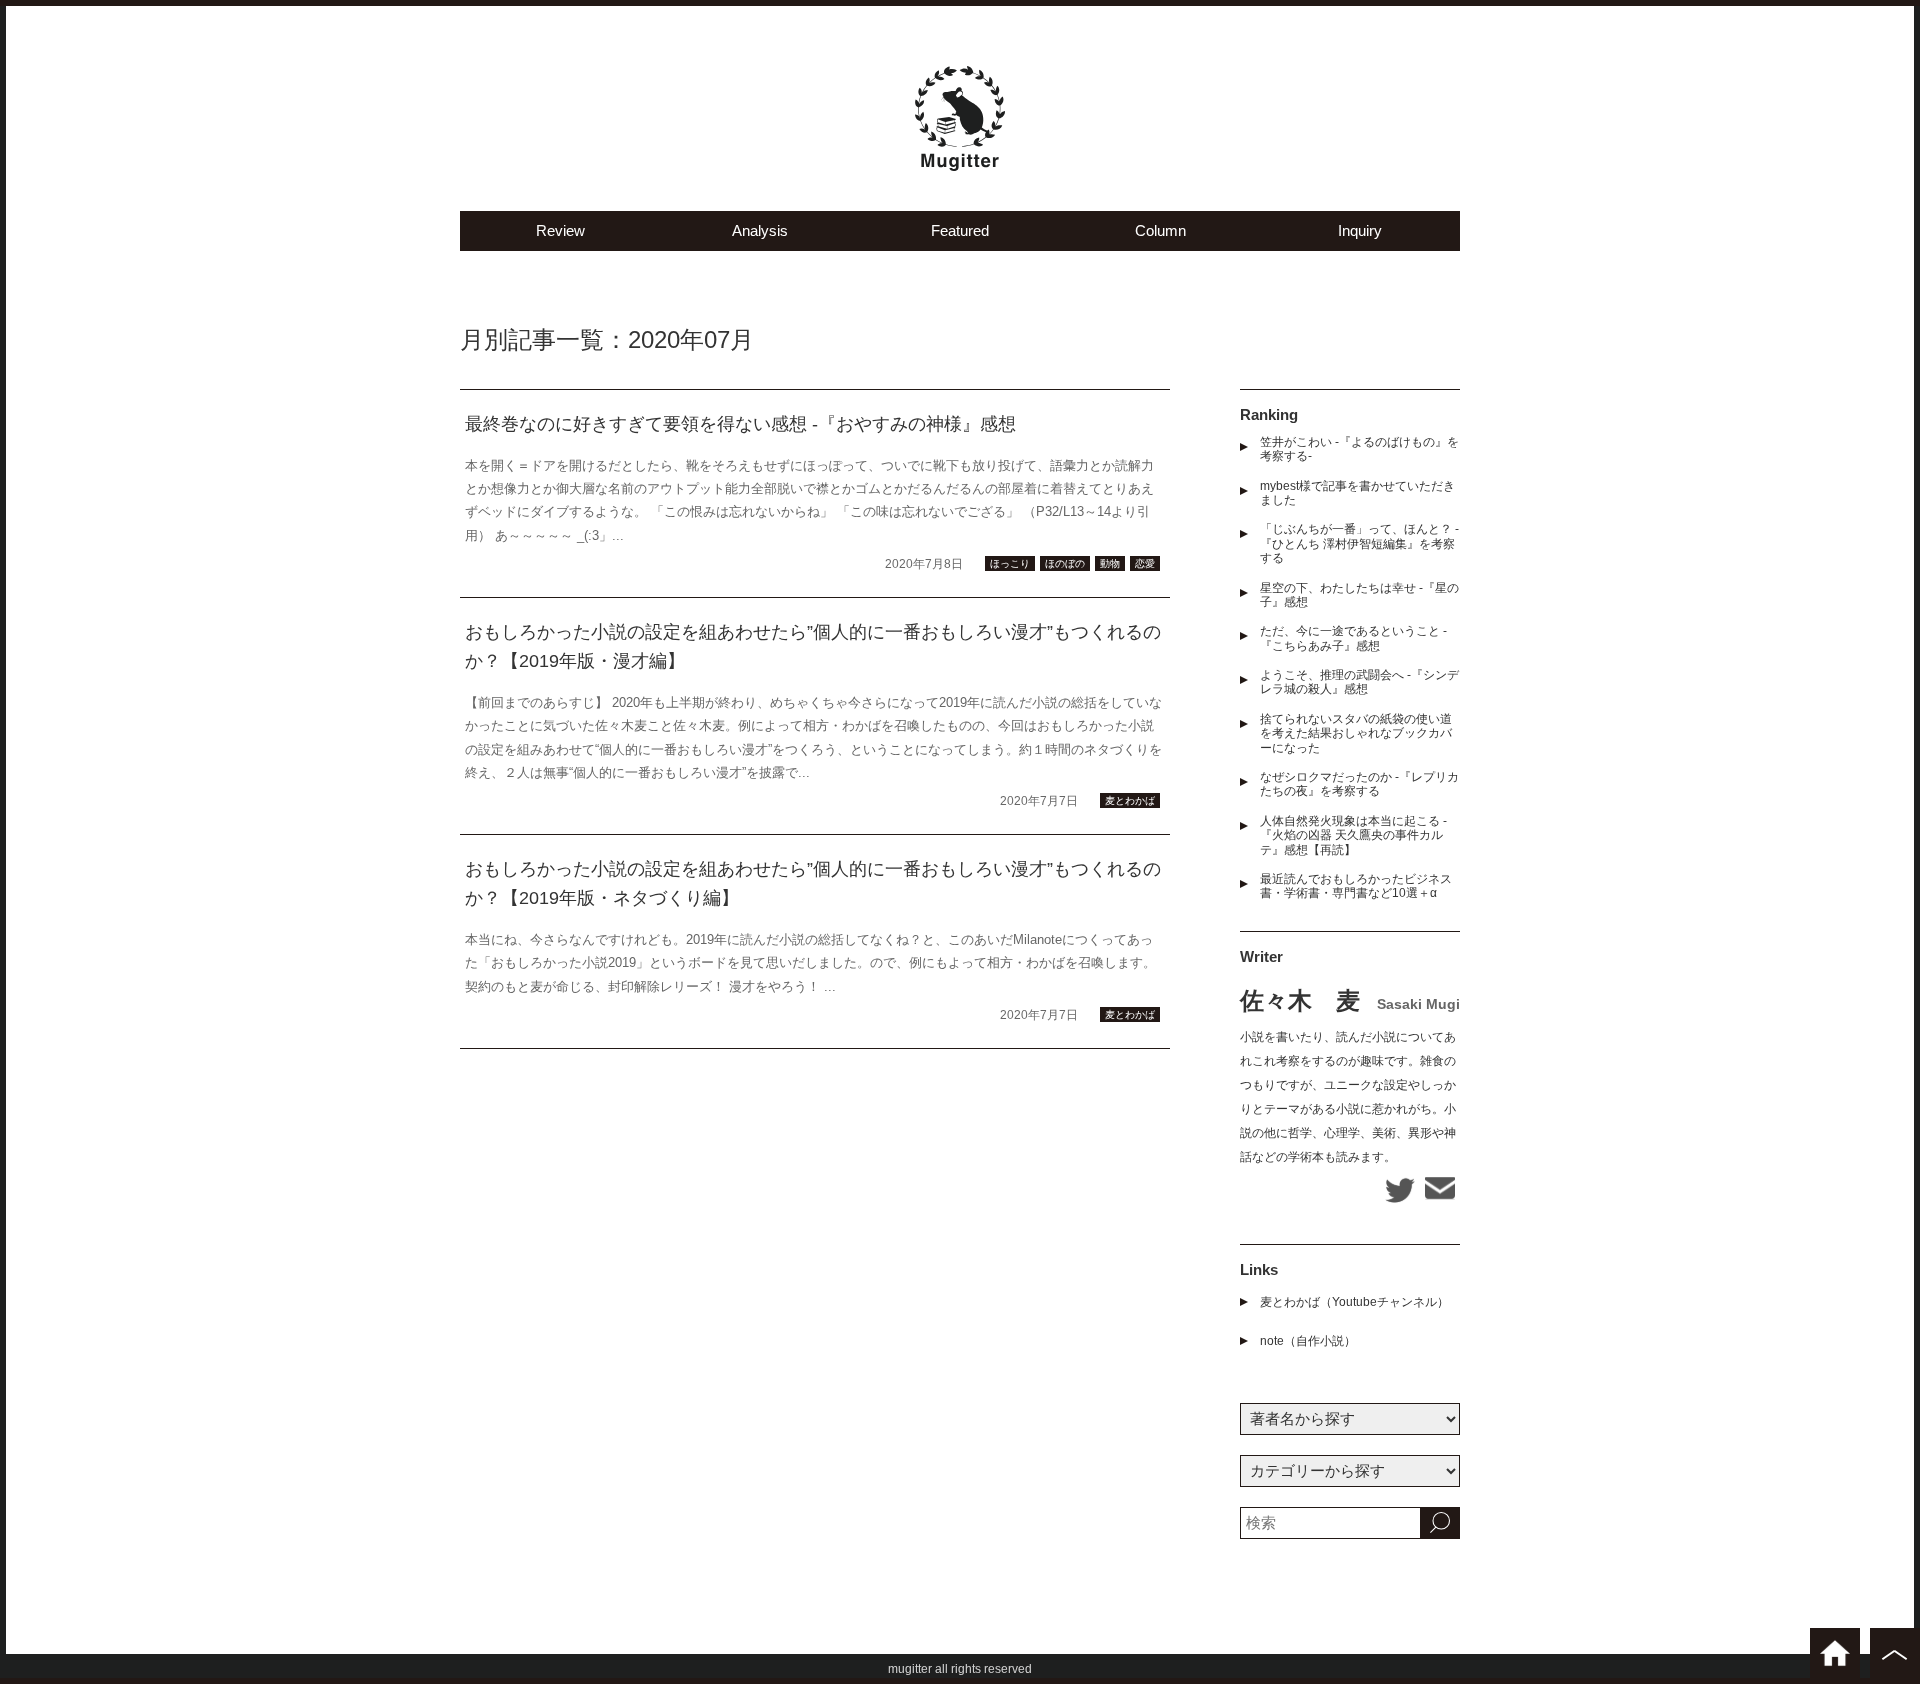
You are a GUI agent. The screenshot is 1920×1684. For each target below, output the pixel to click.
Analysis (760, 230)
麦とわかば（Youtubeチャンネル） (1354, 1302)
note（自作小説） (1308, 1341)
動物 (1110, 563)
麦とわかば (1130, 800)
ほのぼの (1065, 563)
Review (560, 230)
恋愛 (1145, 563)
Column (1160, 230)
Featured (960, 230)
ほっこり (1010, 563)
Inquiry (1360, 230)
